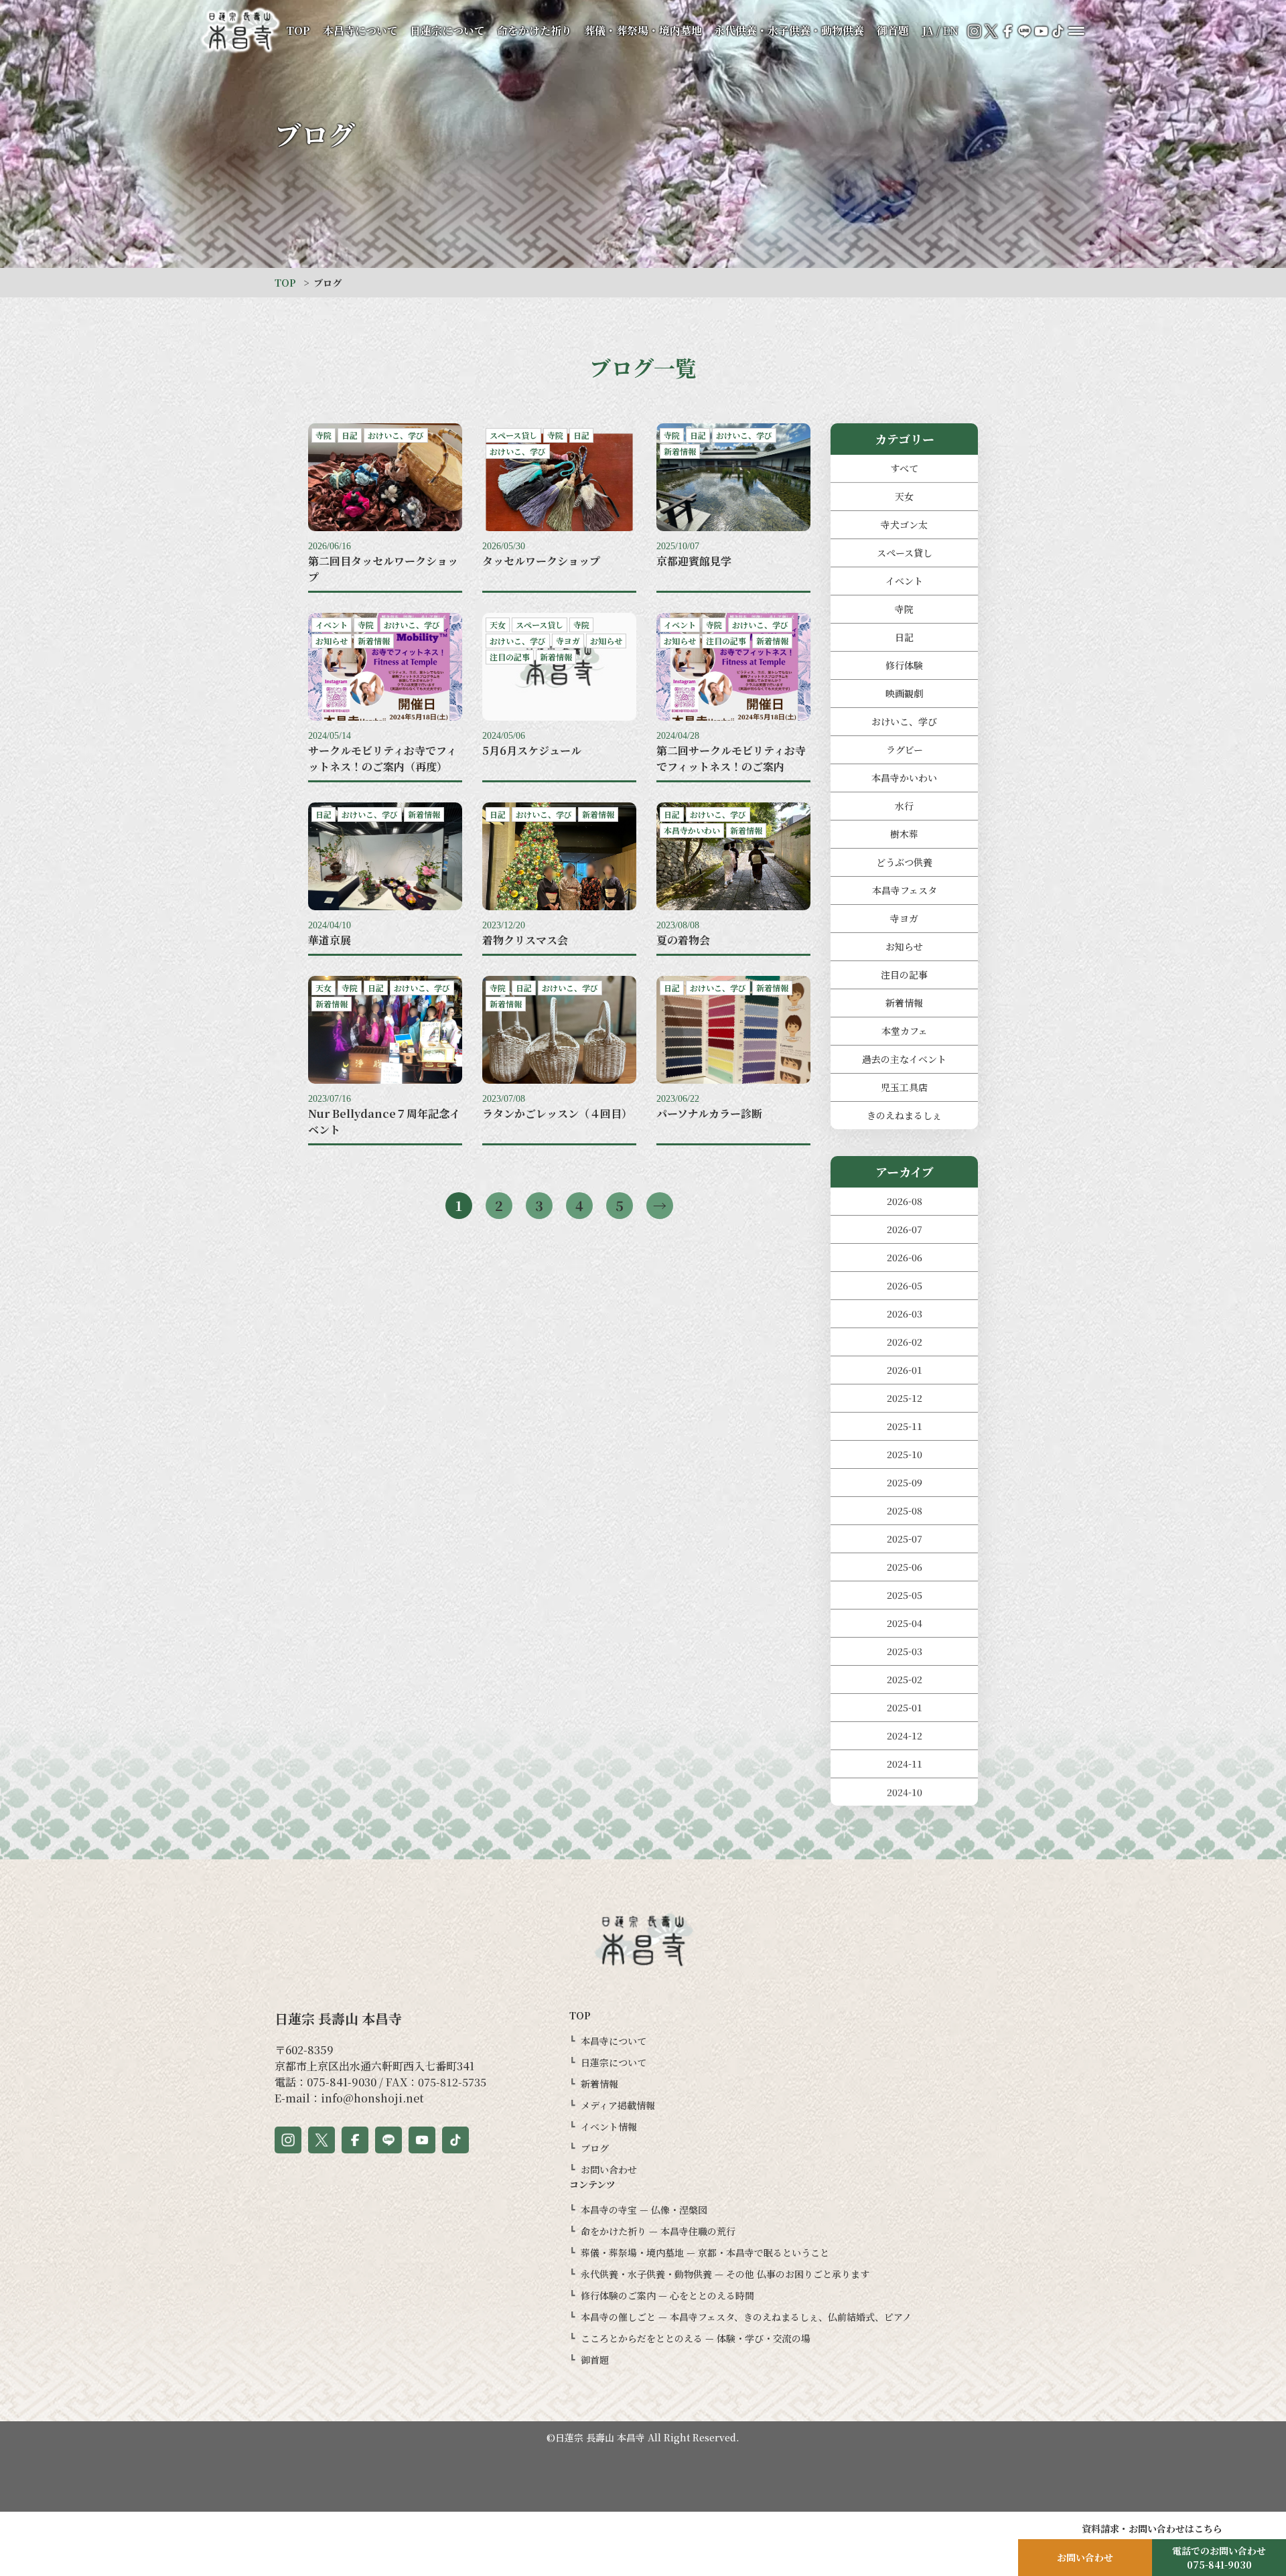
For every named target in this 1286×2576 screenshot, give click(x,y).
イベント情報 (609, 2127)
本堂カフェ (905, 1031)
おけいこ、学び (904, 721)
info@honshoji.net (372, 2098)
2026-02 (905, 1342)
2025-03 (905, 1651)
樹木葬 (904, 834)
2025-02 (905, 1679)
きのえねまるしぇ (904, 1115)
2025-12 (905, 1398)
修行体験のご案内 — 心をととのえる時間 (667, 2295)
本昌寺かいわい (904, 778)
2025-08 (905, 1510)
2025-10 (905, 1454)
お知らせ (904, 946)
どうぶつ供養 (904, 862)
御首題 (893, 30)
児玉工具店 (904, 1087)
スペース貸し (905, 553)
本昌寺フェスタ (905, 890)
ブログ (595, 2148)
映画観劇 (904, 693)
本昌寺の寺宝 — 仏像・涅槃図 (644, 2210)
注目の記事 (904, 975)
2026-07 (905, 1229)
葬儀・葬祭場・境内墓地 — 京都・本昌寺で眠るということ (705, 2252)
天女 (904, 496)
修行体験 (904, 665)
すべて (904, 468)
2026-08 (905, 1201)
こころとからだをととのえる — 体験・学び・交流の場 (696, 2338)
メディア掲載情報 (618, 2105)
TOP (298, 30)
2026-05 (905, 1285)
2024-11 (905, 1764)
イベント (904, 581)
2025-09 (905, 1482)
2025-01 (905, 1707)
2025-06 (905, 1567)
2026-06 (905, 1257)
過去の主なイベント (904, 1059)
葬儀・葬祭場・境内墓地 (643, 30)
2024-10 (905, 1792)
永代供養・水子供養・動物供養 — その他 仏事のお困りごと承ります (725, 2274)
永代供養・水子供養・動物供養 (789, 30)
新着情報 (904, 1003)
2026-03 (905, 1313)
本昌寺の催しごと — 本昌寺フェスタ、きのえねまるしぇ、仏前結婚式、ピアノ (746, 2317)
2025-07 (905, 1539)
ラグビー (905, 749)
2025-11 (905, 1426)
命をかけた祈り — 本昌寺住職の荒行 (658, 2231)
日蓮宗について (447, 30)
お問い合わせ (609, 2169)
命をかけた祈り (534, 30)
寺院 (904, 609)
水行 (904, 806)
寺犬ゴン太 (904, 524)
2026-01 (905, 1370)
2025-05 (905, 1595)
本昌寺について (360, 30)
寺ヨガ (904, 918)
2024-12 (905, 1735)
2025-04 (905, 1623)
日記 (904, 637)
